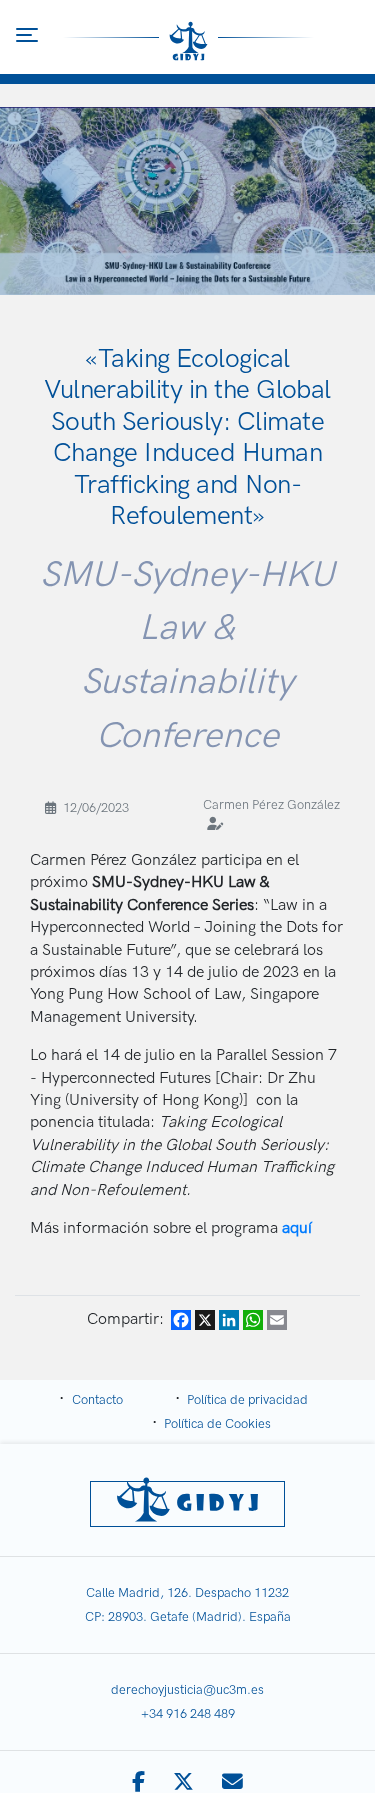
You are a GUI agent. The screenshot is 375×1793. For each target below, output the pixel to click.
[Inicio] (187, 1504)
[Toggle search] (349, 37)
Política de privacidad (247, 1400)
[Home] (188, 37)
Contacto (97, 1400)
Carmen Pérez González (271, 805)
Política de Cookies (217, 1424)
